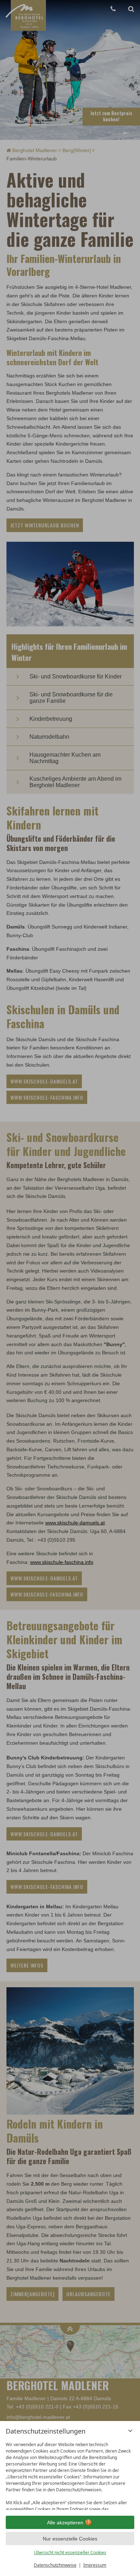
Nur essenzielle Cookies (70, 2539)
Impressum (95, 2565)
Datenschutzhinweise (55, 2565)
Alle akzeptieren (65, 2523)
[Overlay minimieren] (130, 2431)
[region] (70, 2474)
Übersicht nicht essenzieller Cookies (70, 2553)
